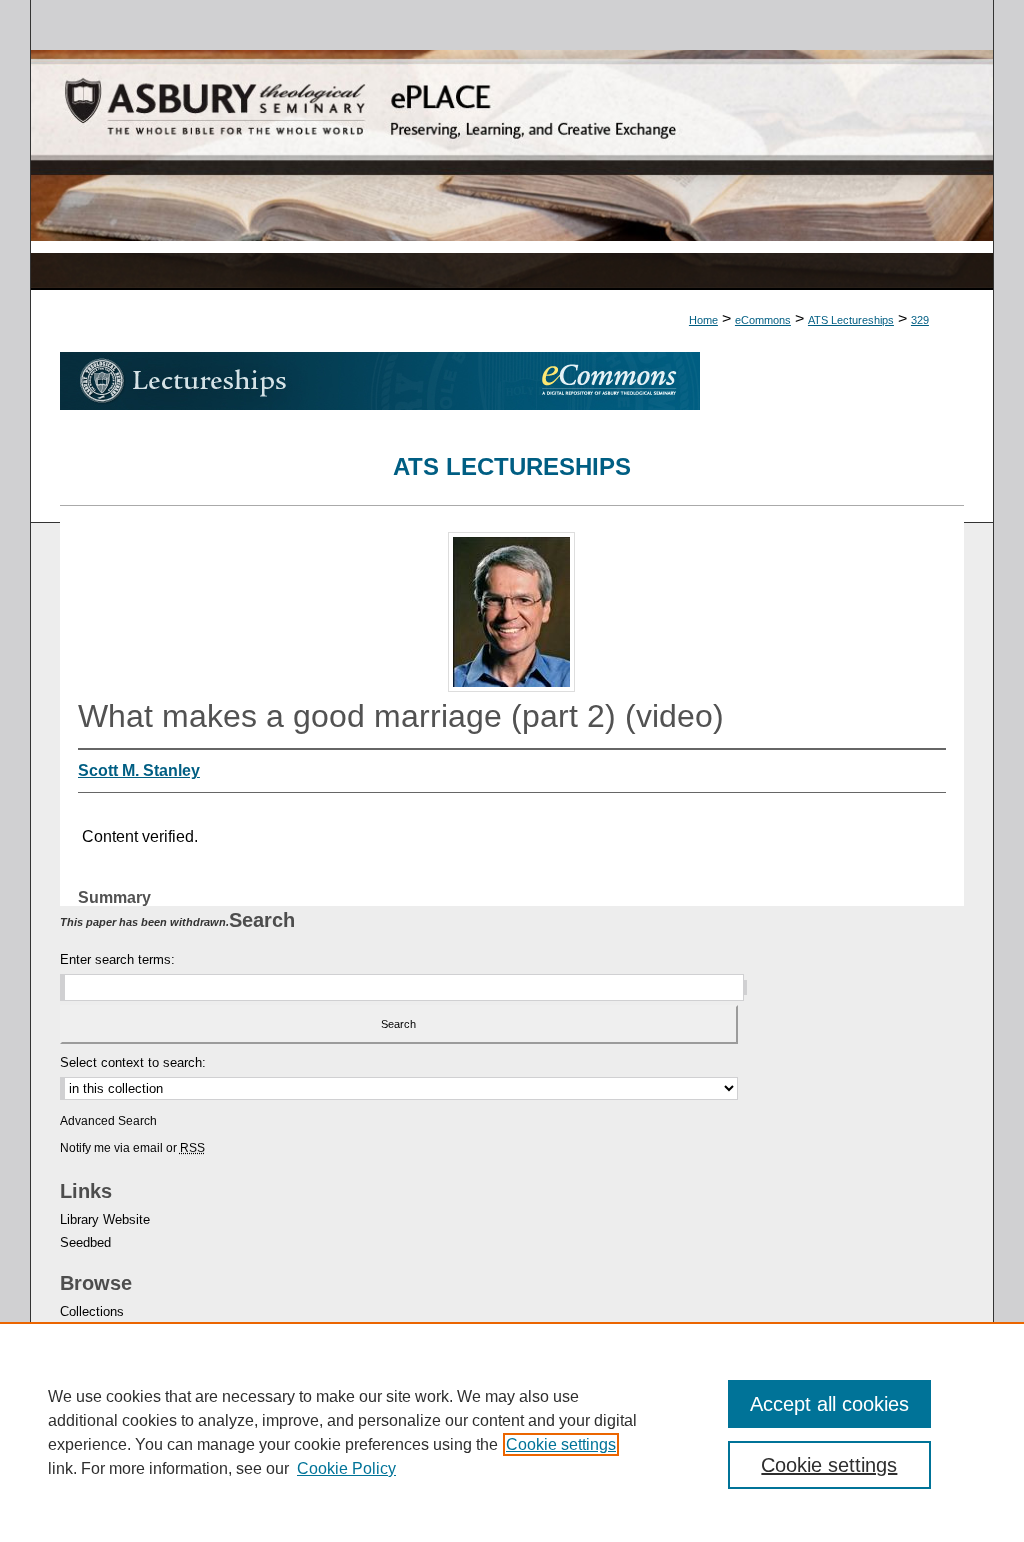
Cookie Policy (346, 1468)
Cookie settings (561, 1444)
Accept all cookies (829, 1404)
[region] (512, 1432)
